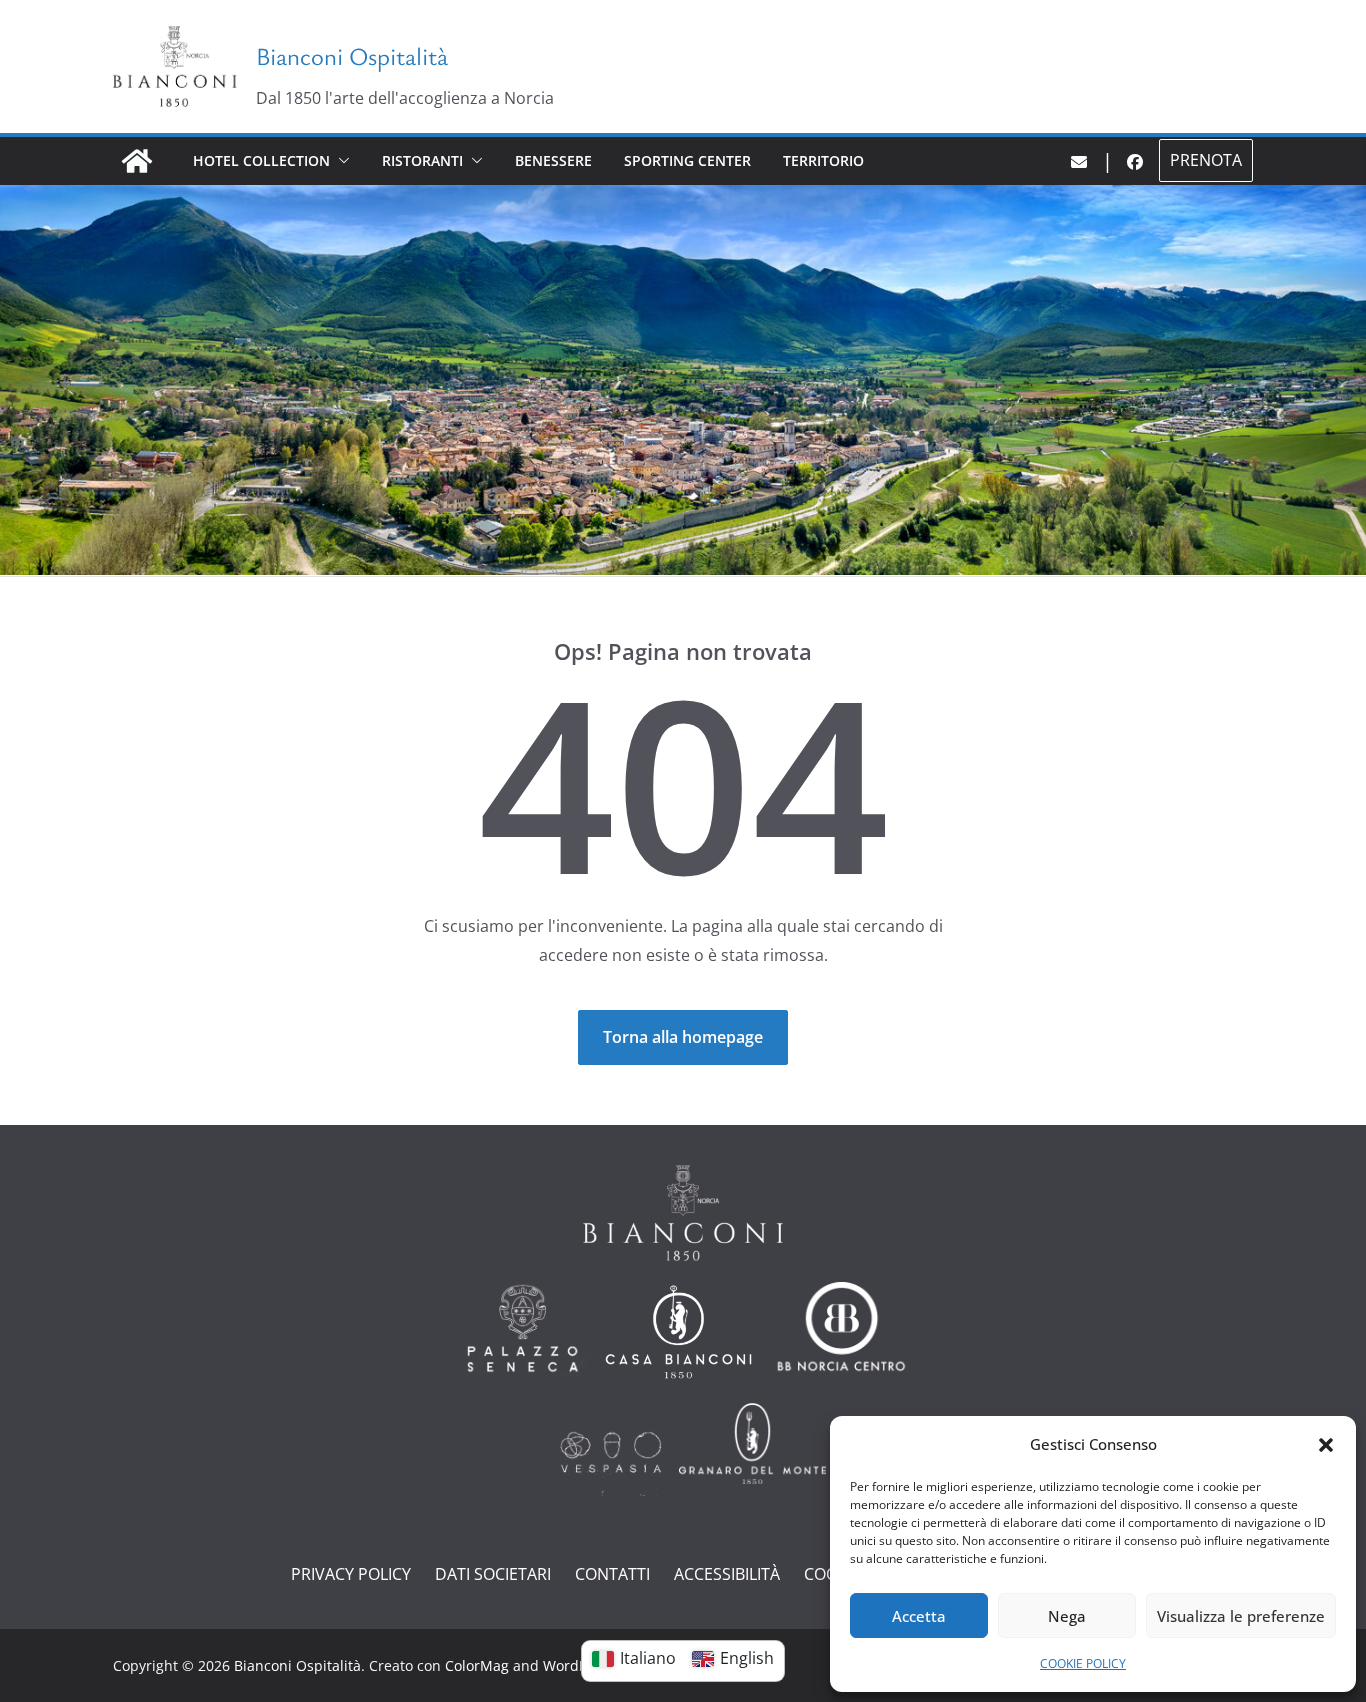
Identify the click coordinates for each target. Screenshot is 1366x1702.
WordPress (579, 1665)
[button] (1326, 1445)
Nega (1067, 1616)
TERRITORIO (823, 160)
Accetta (919, 1616)
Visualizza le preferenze (1241, 1616)
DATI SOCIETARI (493, 1574)
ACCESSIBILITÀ (727, 1574)
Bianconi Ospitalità (352, 55)
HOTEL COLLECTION (261, 160)
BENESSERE (553, 160)
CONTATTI (612, 1574)
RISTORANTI (422, 160)
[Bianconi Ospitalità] (137, 161)
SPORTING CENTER (687, 160)
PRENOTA (1206, 160)
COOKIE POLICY (1083, 1663)
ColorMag (477, 1665)
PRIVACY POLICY (351, 1574)
